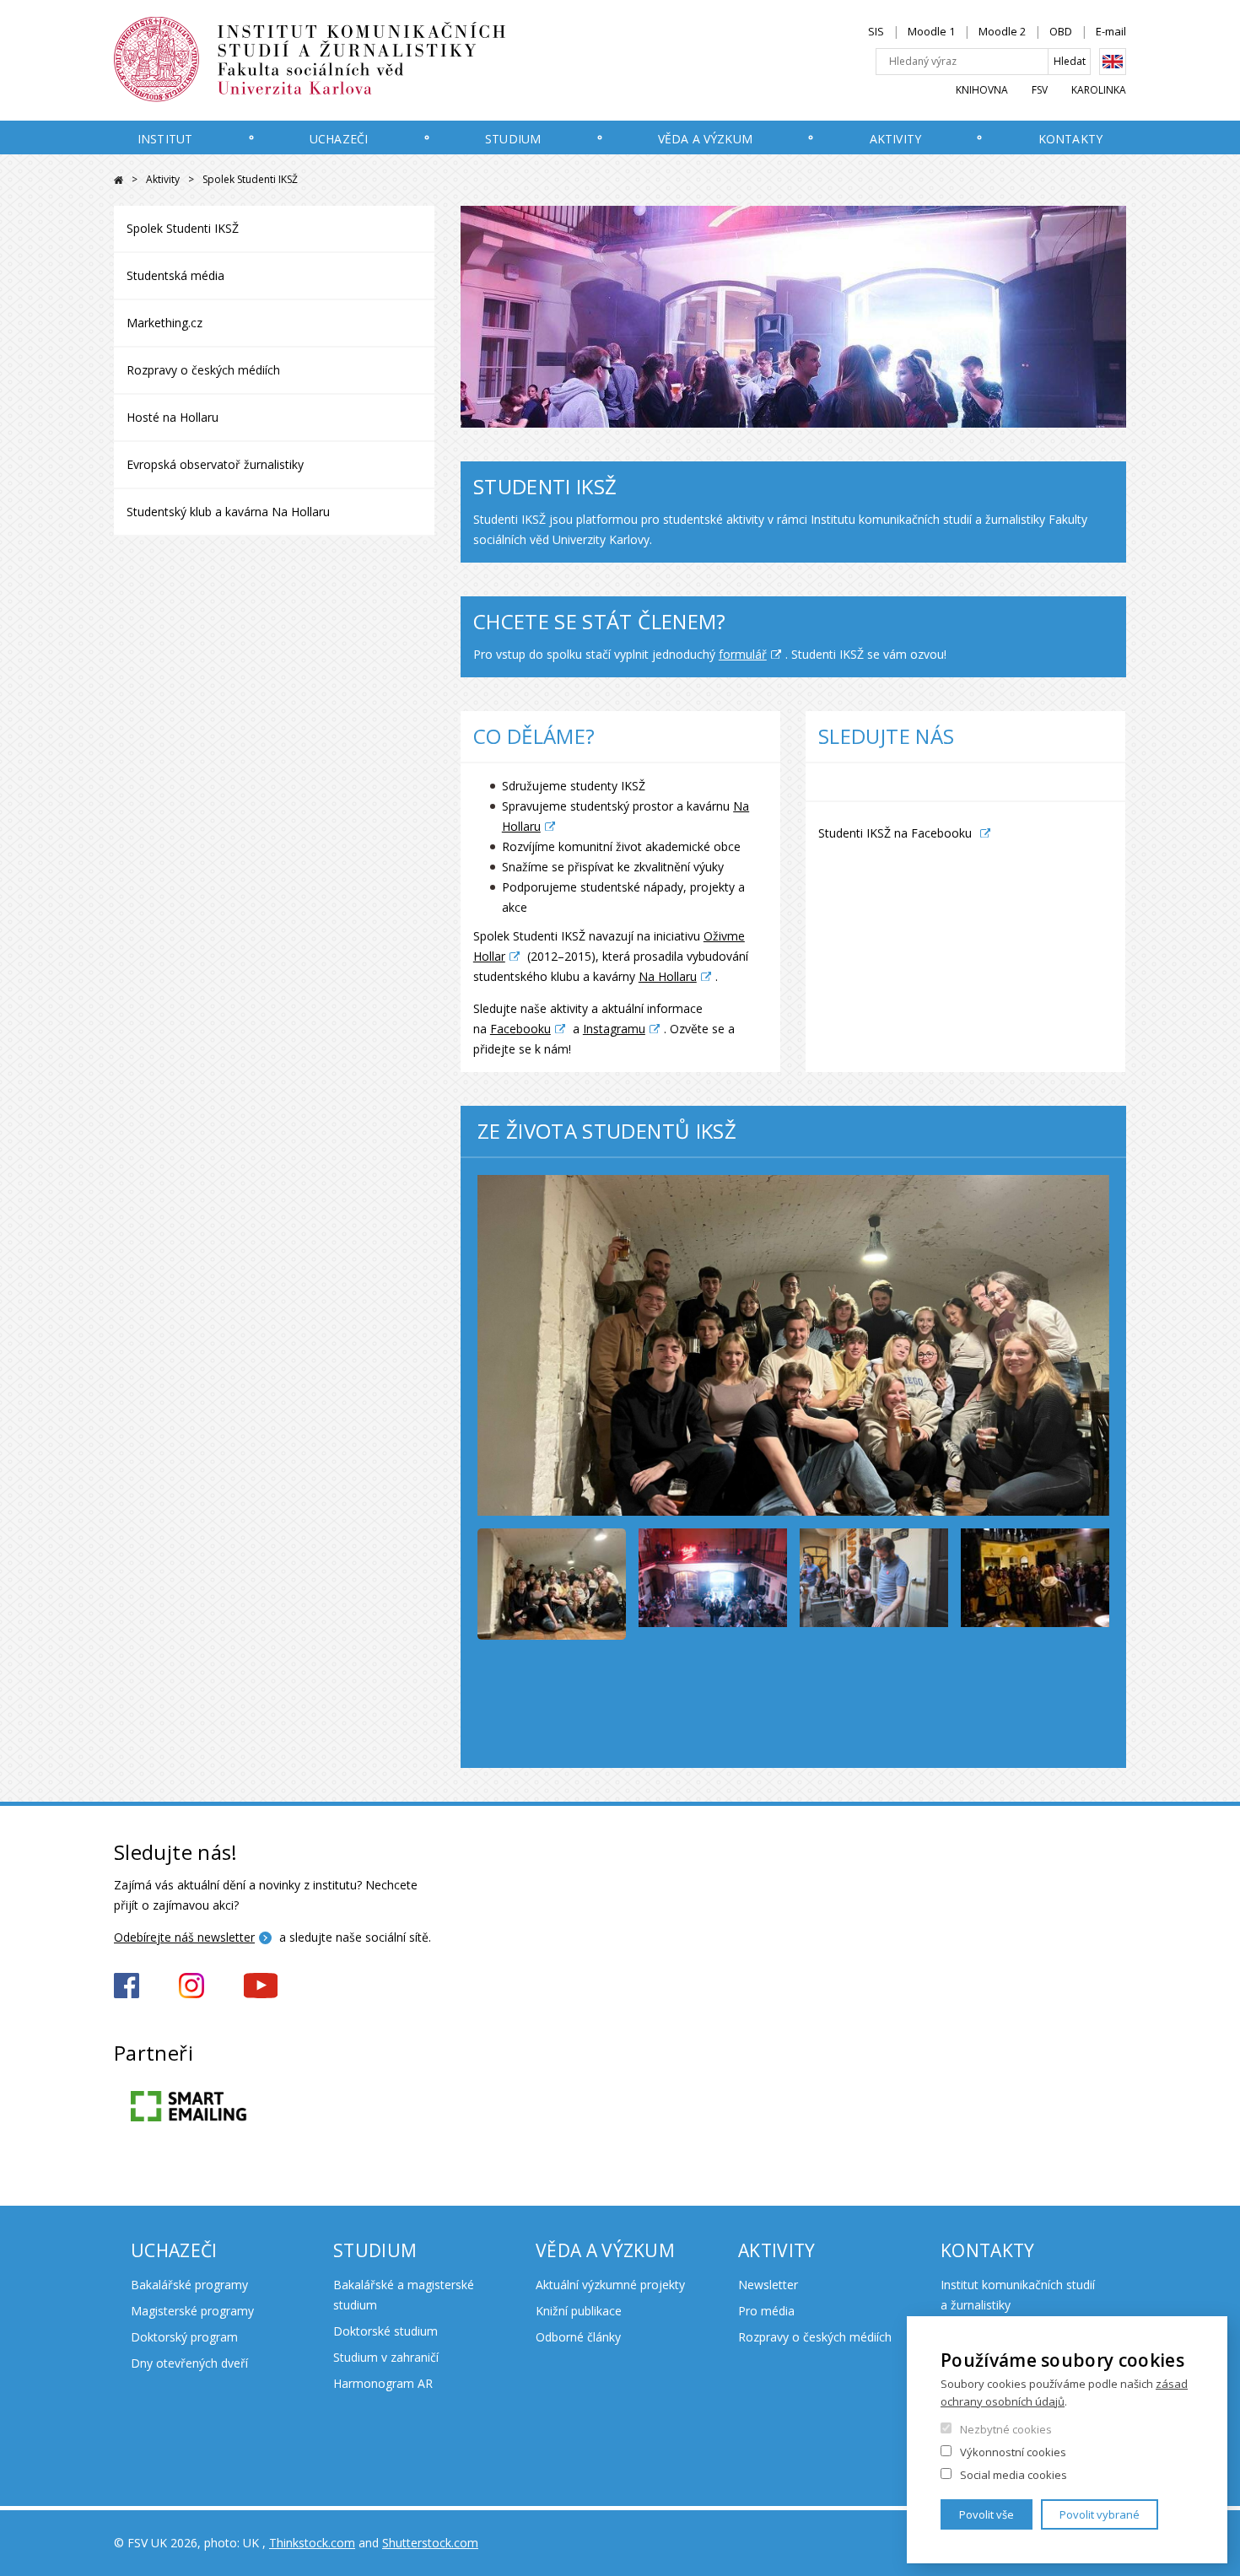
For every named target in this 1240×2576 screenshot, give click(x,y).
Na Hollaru (668, 976)
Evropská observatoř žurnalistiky (215, 464)
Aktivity (895, 139)
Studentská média (175, 275)
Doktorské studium (385, 2331)
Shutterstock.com (430, 2543)
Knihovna (982, 90)
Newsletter (768, 2285)
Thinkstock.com (312, 2543)
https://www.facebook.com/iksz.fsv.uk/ (127, 1986)
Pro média (766, 2311)
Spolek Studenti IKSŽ (183, 228)
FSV (1040, 90)
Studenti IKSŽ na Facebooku (895, 833)
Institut (165, 139)
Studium (513, 139)
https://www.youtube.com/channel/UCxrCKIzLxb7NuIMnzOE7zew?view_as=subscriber (261, 1986)
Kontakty (1070, 139)
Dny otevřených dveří (189, 2363)
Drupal (119, 180)
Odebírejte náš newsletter (184, 1937)
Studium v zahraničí (386, 2357)
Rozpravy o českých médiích (203, 370)
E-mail (1111, 31)
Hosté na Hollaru (173, 417)
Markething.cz (164, 323)
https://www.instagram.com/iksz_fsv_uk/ (191, 1986)
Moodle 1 (931, 31)
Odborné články (578, 2337)
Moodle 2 (1002, 31)
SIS (876, 31)
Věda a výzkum (705, 139)
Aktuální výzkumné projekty (610, 2285)
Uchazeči (339, 139)
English (1113, 62)
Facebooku (520, 1029)
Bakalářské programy (189, 2285)
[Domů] (346, 60)
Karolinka (1099, 90)
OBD (1061, 31)
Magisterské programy (192, 2311)
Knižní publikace (579, 2311)
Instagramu (614, 1029)
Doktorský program (184, 2337)
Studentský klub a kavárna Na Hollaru (228, 512)
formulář (743, 654)
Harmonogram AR (383, 2383)
